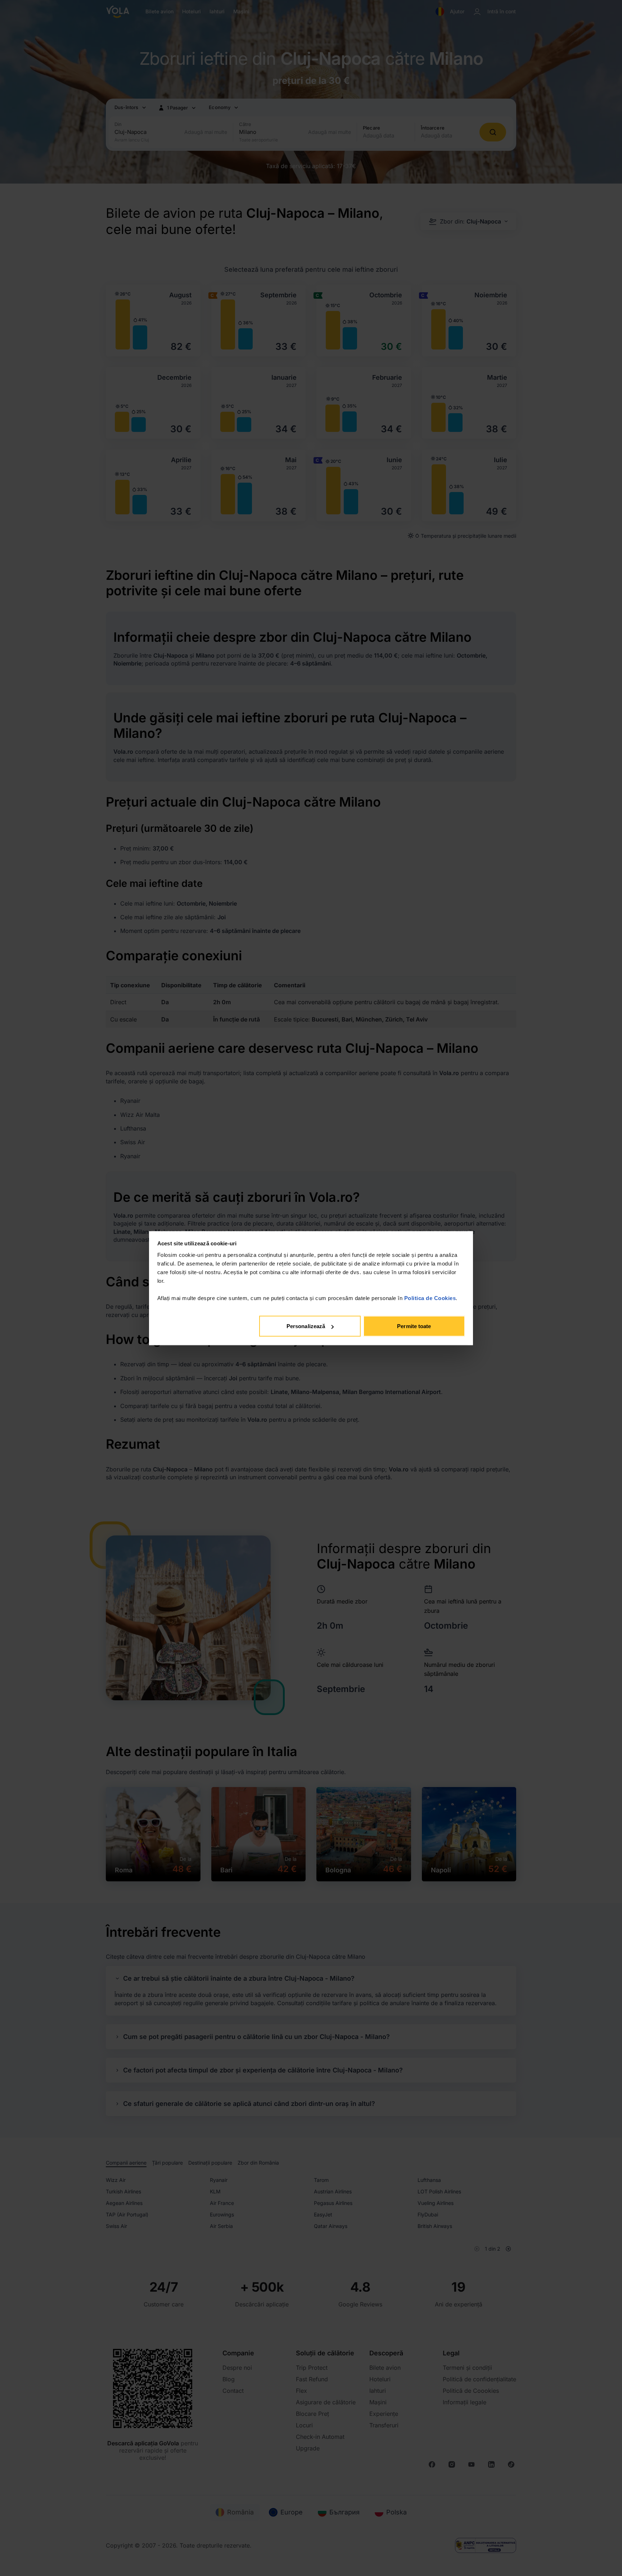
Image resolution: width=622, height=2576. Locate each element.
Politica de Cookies (430, 1298)
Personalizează (306, 1326)
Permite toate (414, 1326)
